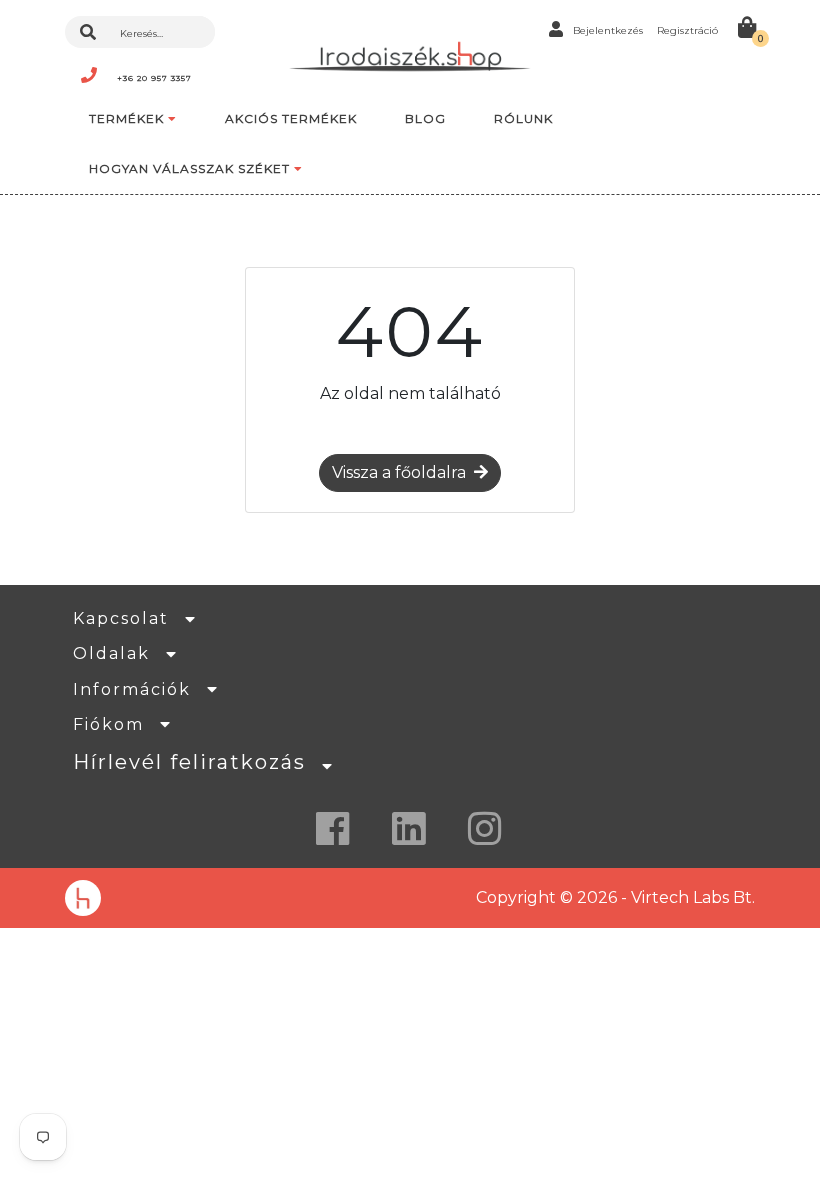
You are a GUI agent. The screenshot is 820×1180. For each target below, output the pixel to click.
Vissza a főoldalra (399, 472)
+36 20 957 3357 (154, 78)
